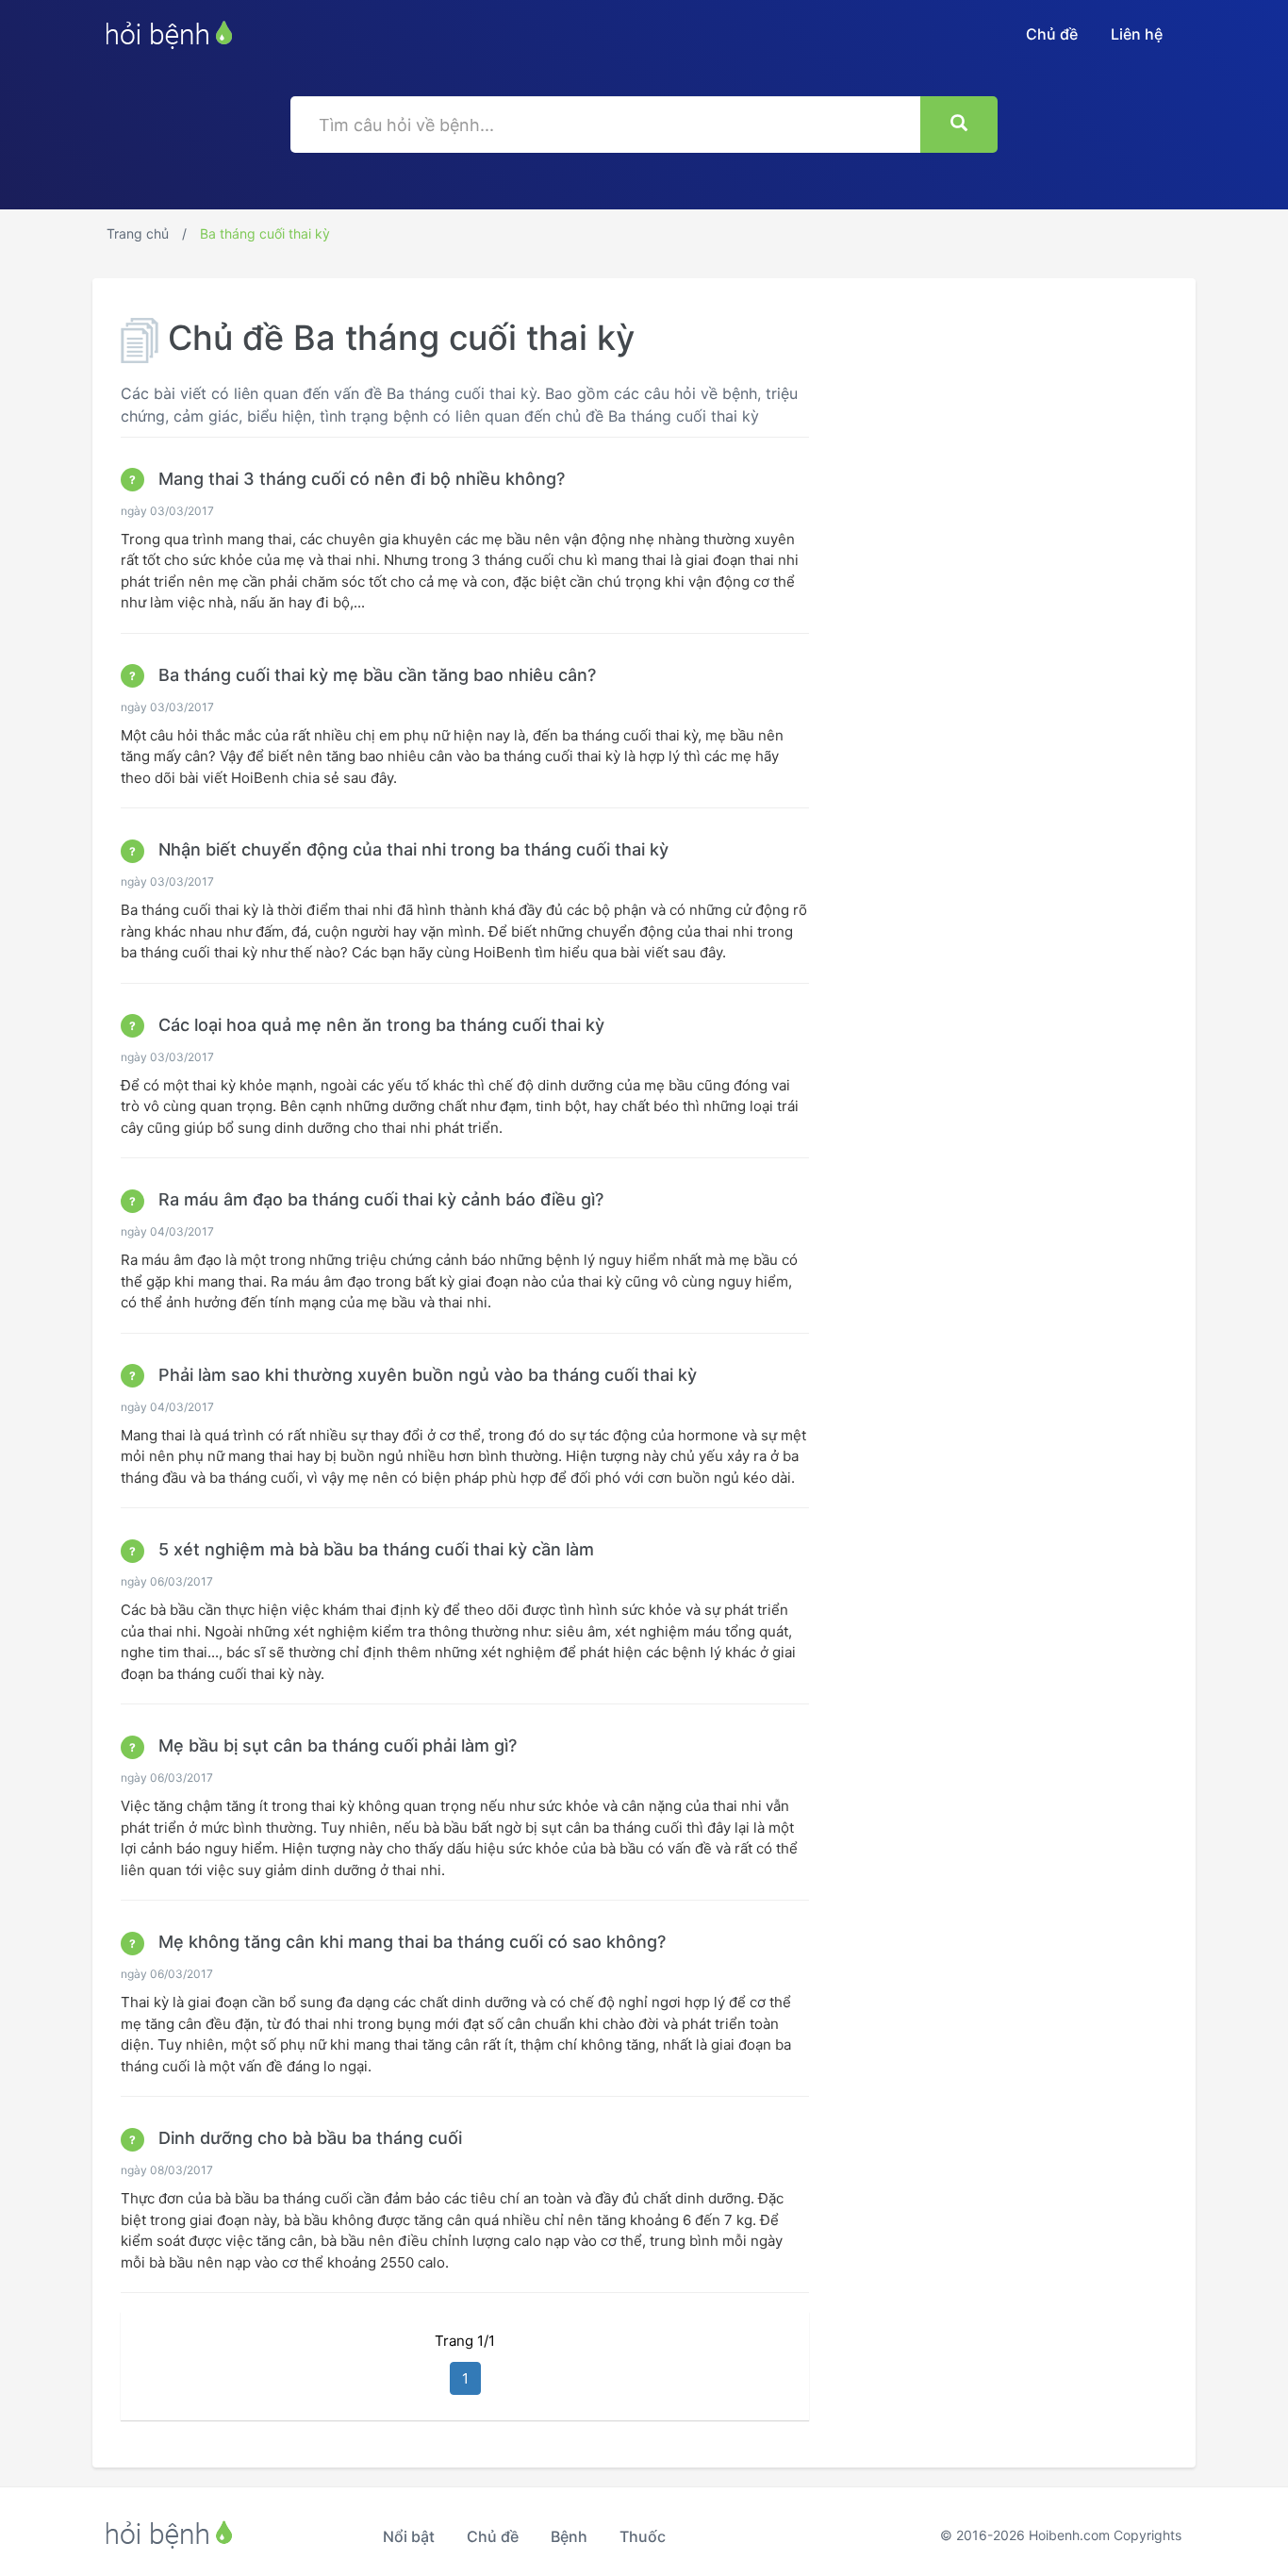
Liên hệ (1137, 34)
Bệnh (569, 2536)
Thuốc (643, 2536)
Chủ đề (1052, 34)
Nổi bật (409, 2536)
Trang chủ (138, 233)
